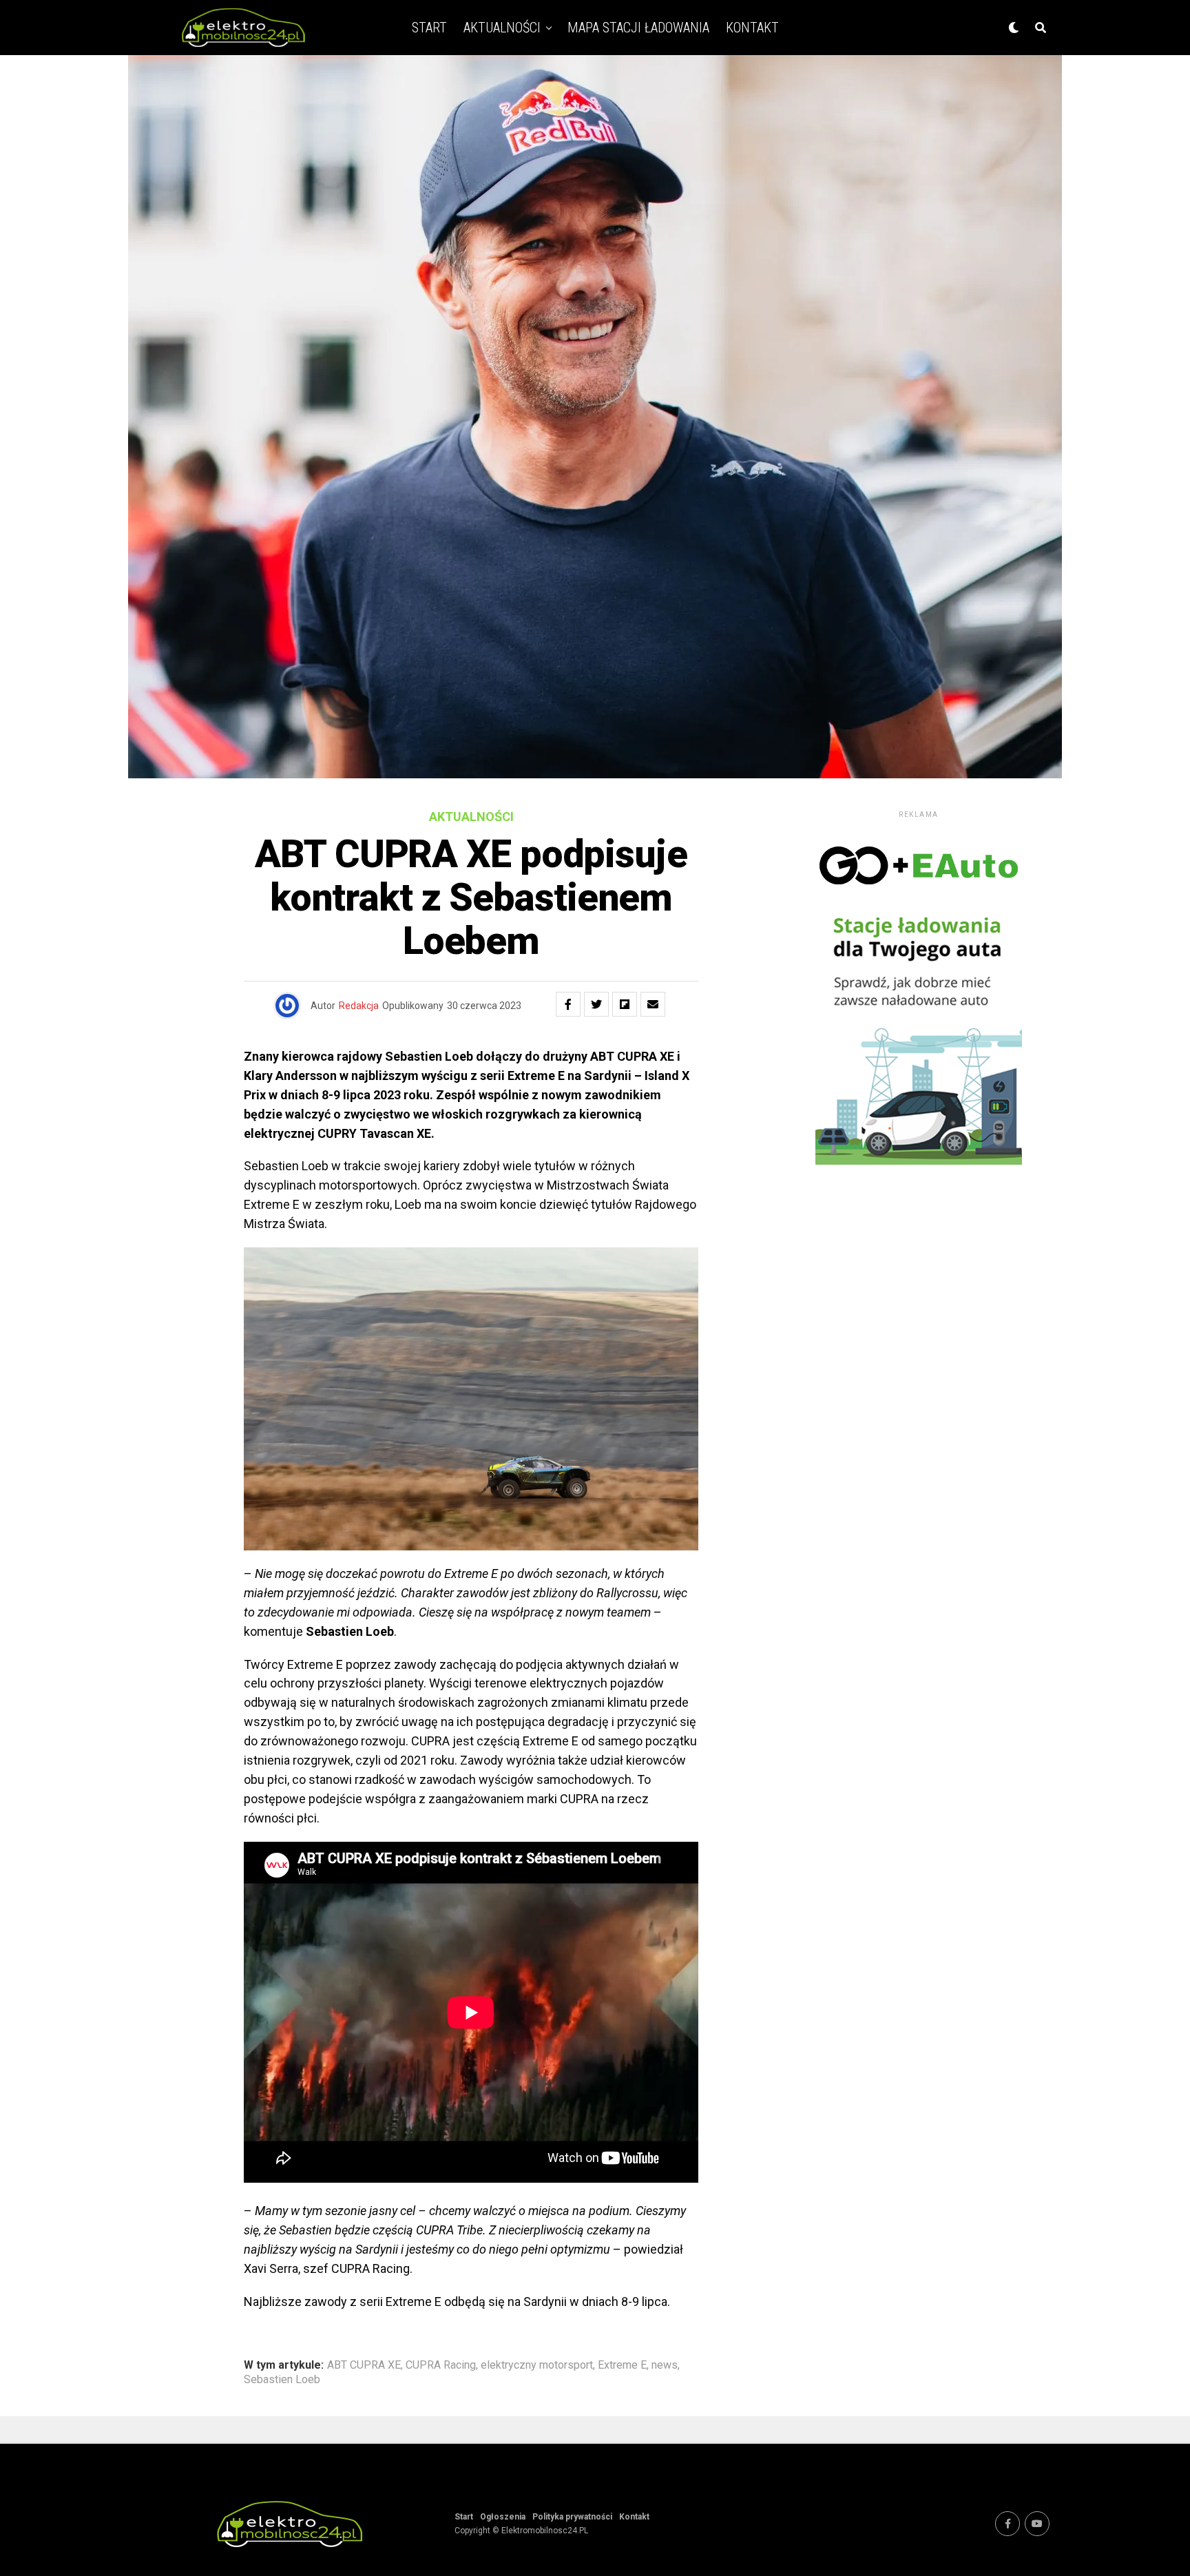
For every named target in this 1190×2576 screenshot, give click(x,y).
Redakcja (359, 1006)
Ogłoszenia (503, 2517)
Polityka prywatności (572, 2517)
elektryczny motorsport (537, 2365)
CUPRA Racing (441, 2365)
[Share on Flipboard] (625, 1004)
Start (429, 28)
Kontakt (752, 28)
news (665, 2365)
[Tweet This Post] (596, 1004)
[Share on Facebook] (568, 1004)
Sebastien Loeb (282, 2380)
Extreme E (622, 2365)
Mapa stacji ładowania (638, 28)
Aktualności (502, 28)
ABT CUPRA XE (364, 2365)
